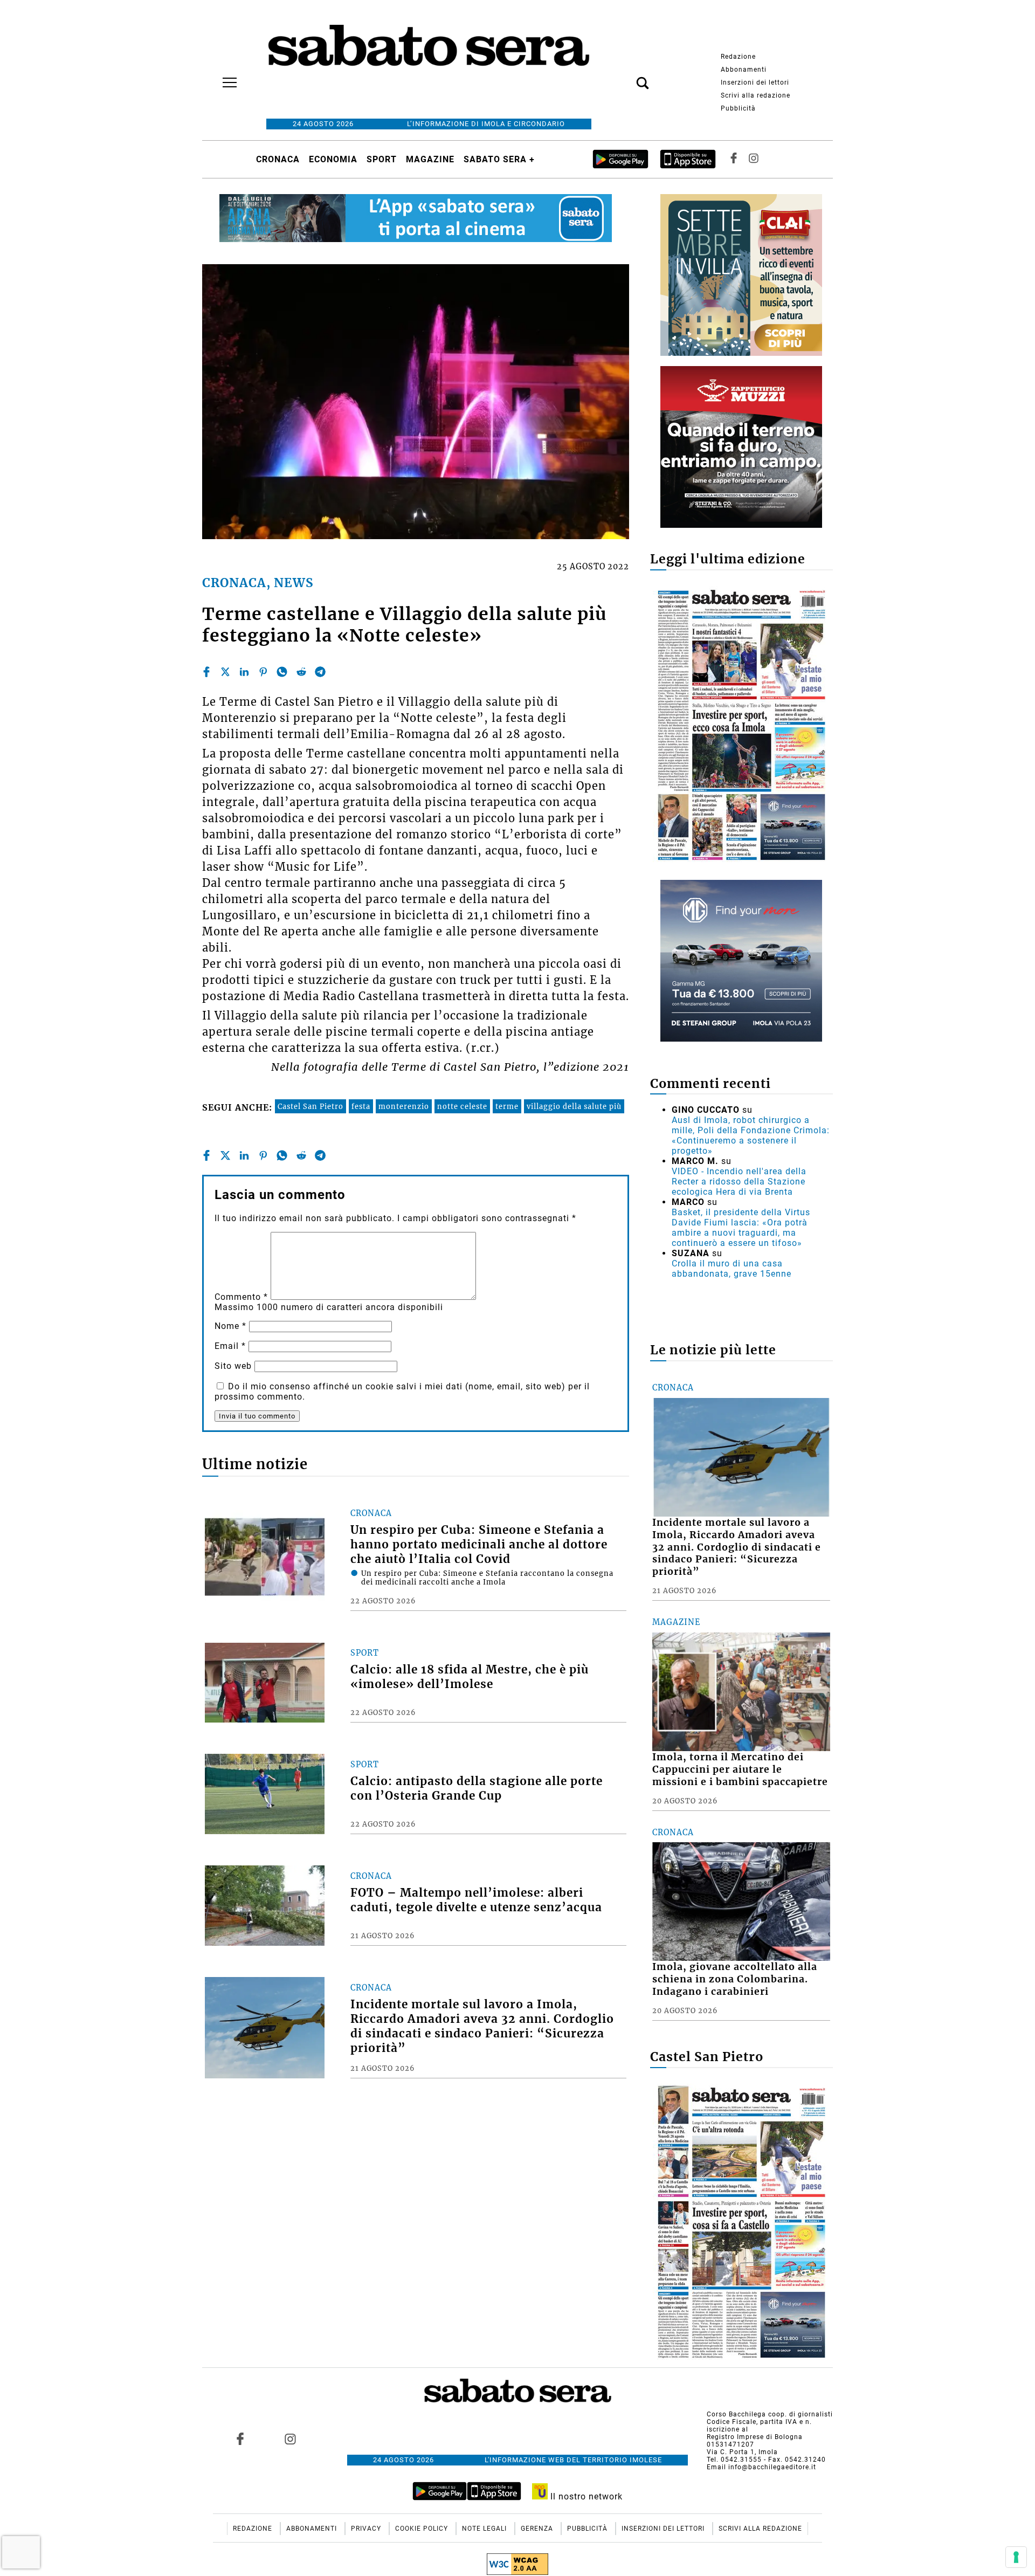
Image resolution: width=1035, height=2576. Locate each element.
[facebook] (206, 672)
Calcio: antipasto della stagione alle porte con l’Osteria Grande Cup (477, 1789)
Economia (333, 159)
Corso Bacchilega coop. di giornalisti (770, 2414)
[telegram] (320, 672)
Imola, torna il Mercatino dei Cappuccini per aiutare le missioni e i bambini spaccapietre (740, 1769)
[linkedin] (244, 672)
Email (230, 1346)
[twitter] (225, 672)
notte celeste (462, 1106)
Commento (241, 1297)
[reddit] (301, 672)
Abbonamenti (744, 70)
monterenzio (404, 1106)
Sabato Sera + (499, 159)
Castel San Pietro (310, 1106)
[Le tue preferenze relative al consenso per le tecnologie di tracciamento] (1016, 2557)
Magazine (430, 159)
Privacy (367, 2529)
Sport (382, 159)
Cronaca (278, 159)
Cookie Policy (423, 2529)
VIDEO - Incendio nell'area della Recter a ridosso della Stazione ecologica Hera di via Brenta (739, 1182)
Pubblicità (738, 108)
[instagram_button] (754, 159)
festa (361, 1106)
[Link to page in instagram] (290, 2439)
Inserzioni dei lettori (755, 82)
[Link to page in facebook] (240, 2439)
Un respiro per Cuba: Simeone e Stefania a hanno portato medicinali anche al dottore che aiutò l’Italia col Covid (479, 1545)
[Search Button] (626, 77)
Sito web (233, 1366)
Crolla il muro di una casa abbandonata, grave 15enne (732, 1269)
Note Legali (485, 2529)
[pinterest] (263, 672)
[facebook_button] (734, 159)
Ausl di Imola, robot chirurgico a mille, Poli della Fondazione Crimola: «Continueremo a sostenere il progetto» (751, 1135)
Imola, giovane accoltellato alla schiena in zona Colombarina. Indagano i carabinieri (735, 1979)
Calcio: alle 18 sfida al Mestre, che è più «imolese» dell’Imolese (470, 1677)
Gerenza (538, 2529)
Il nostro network (585, 2496)
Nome (230, 1326)
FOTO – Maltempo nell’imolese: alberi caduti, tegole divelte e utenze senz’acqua (476, 1900)
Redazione (738, 57)
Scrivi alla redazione (755, 95)
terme (507, 1106)
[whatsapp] (282, 672)
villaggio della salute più (574, 1106)
